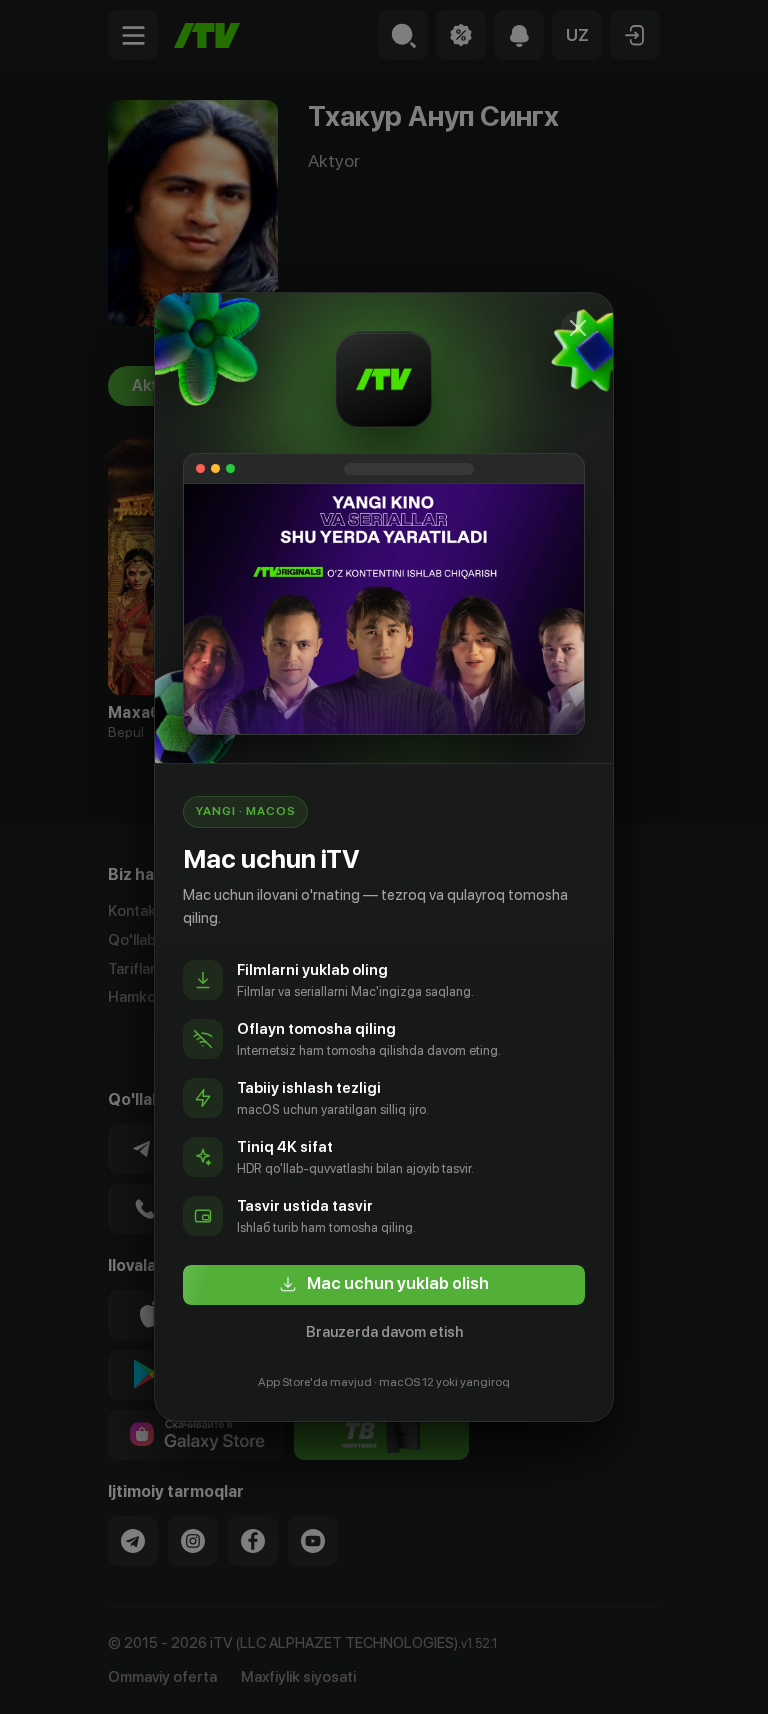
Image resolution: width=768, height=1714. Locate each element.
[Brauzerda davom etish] (578, 328)
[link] (384, 1285)
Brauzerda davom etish (384, 1332)
